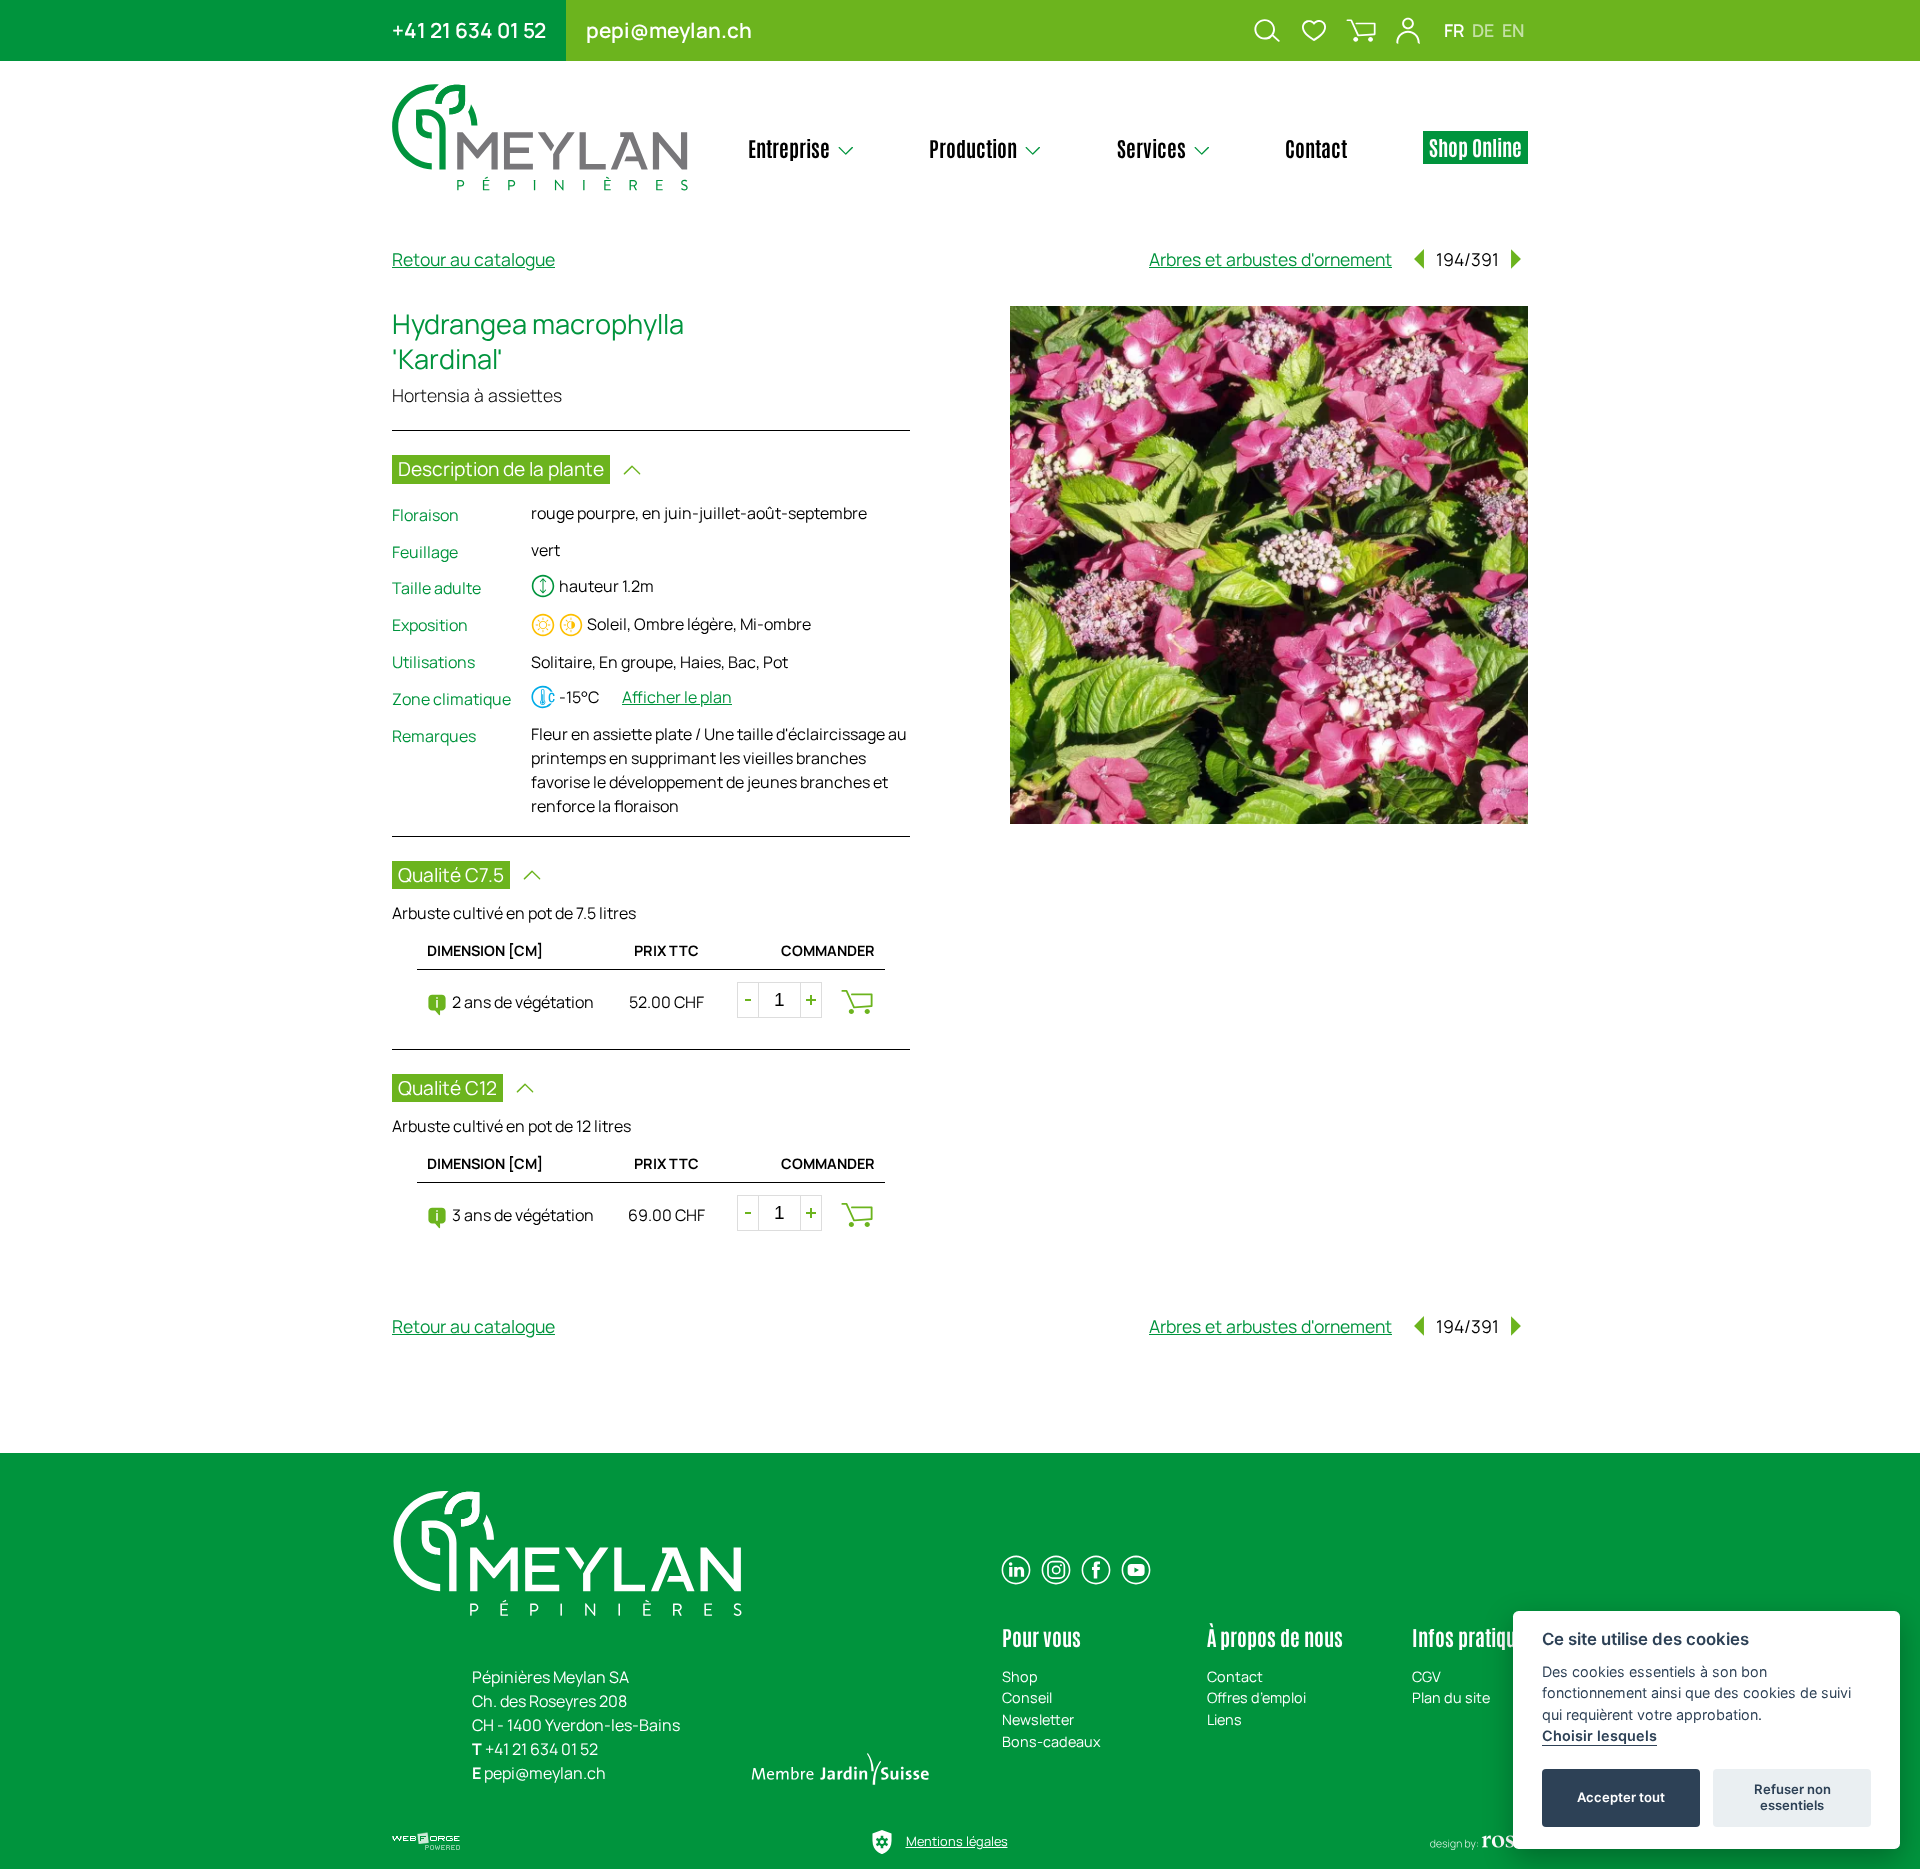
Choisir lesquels (1599, 1735)
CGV (1426, 1676)
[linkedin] (1016, 1570)
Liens (1224, 1719)
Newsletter (1038, 1719)
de (1483, 30)
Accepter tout (1621, 1797)
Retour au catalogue (473, 259)
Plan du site (1451, 1697)
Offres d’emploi (1256, 1697)
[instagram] (1056, 1570)
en (1513, 30)
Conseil (1027, 1697)
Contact (1235, 1676)
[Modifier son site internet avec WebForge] (426, 1842)
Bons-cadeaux (1051, 1741)
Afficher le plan (677, 697)
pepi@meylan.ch (669, 30)
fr (1454, 30)
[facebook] (1096, 1570)
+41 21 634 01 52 (469, 30)
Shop (1020, 1676)
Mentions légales (957, 1841)
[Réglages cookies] (882, 1842)
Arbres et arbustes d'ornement (1270, 259)
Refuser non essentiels (1792, 1797)
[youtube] (1136, 1570)
